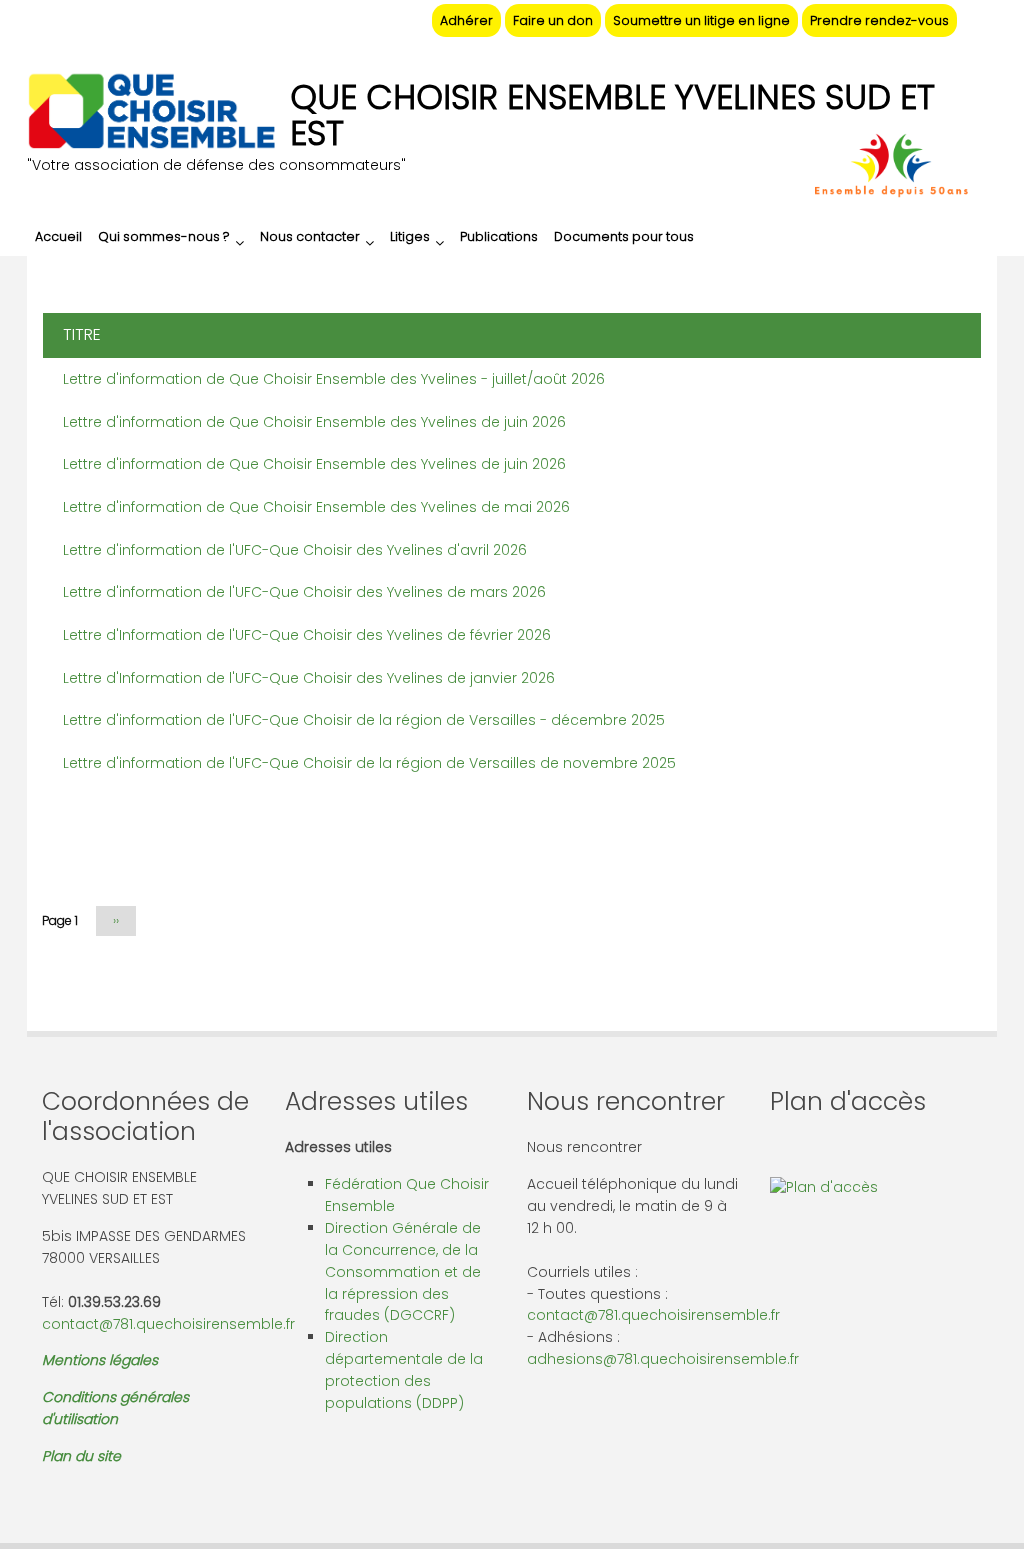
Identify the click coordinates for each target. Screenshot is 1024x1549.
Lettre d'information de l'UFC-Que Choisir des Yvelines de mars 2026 (304, 592)
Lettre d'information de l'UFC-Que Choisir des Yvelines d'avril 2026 (295, 550)
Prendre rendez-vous (879, 20)
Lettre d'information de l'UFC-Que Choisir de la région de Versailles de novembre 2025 (369, 763)
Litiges (410, 236)
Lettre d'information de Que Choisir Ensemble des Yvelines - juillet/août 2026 (334, 379)
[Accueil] (151, 114)
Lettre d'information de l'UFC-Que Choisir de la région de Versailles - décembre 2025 (364, 720)
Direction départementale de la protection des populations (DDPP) (404, 1370)
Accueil (58, 236)
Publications (499, 236)
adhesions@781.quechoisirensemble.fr (663, 1359)
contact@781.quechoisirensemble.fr (168, 1324)
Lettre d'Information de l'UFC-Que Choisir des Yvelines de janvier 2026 (309, 678)
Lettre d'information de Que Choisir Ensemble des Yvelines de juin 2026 (314, 422)
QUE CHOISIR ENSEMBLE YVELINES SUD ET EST (612, 115)
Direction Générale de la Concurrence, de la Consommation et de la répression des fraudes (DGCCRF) (403, 1272)
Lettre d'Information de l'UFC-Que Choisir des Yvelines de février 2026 (307, 635)
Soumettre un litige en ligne (701, 20)
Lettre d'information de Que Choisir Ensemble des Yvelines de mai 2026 (316, 507)
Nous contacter (310, 236)
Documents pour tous (624, 236)
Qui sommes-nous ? (164, 236)
